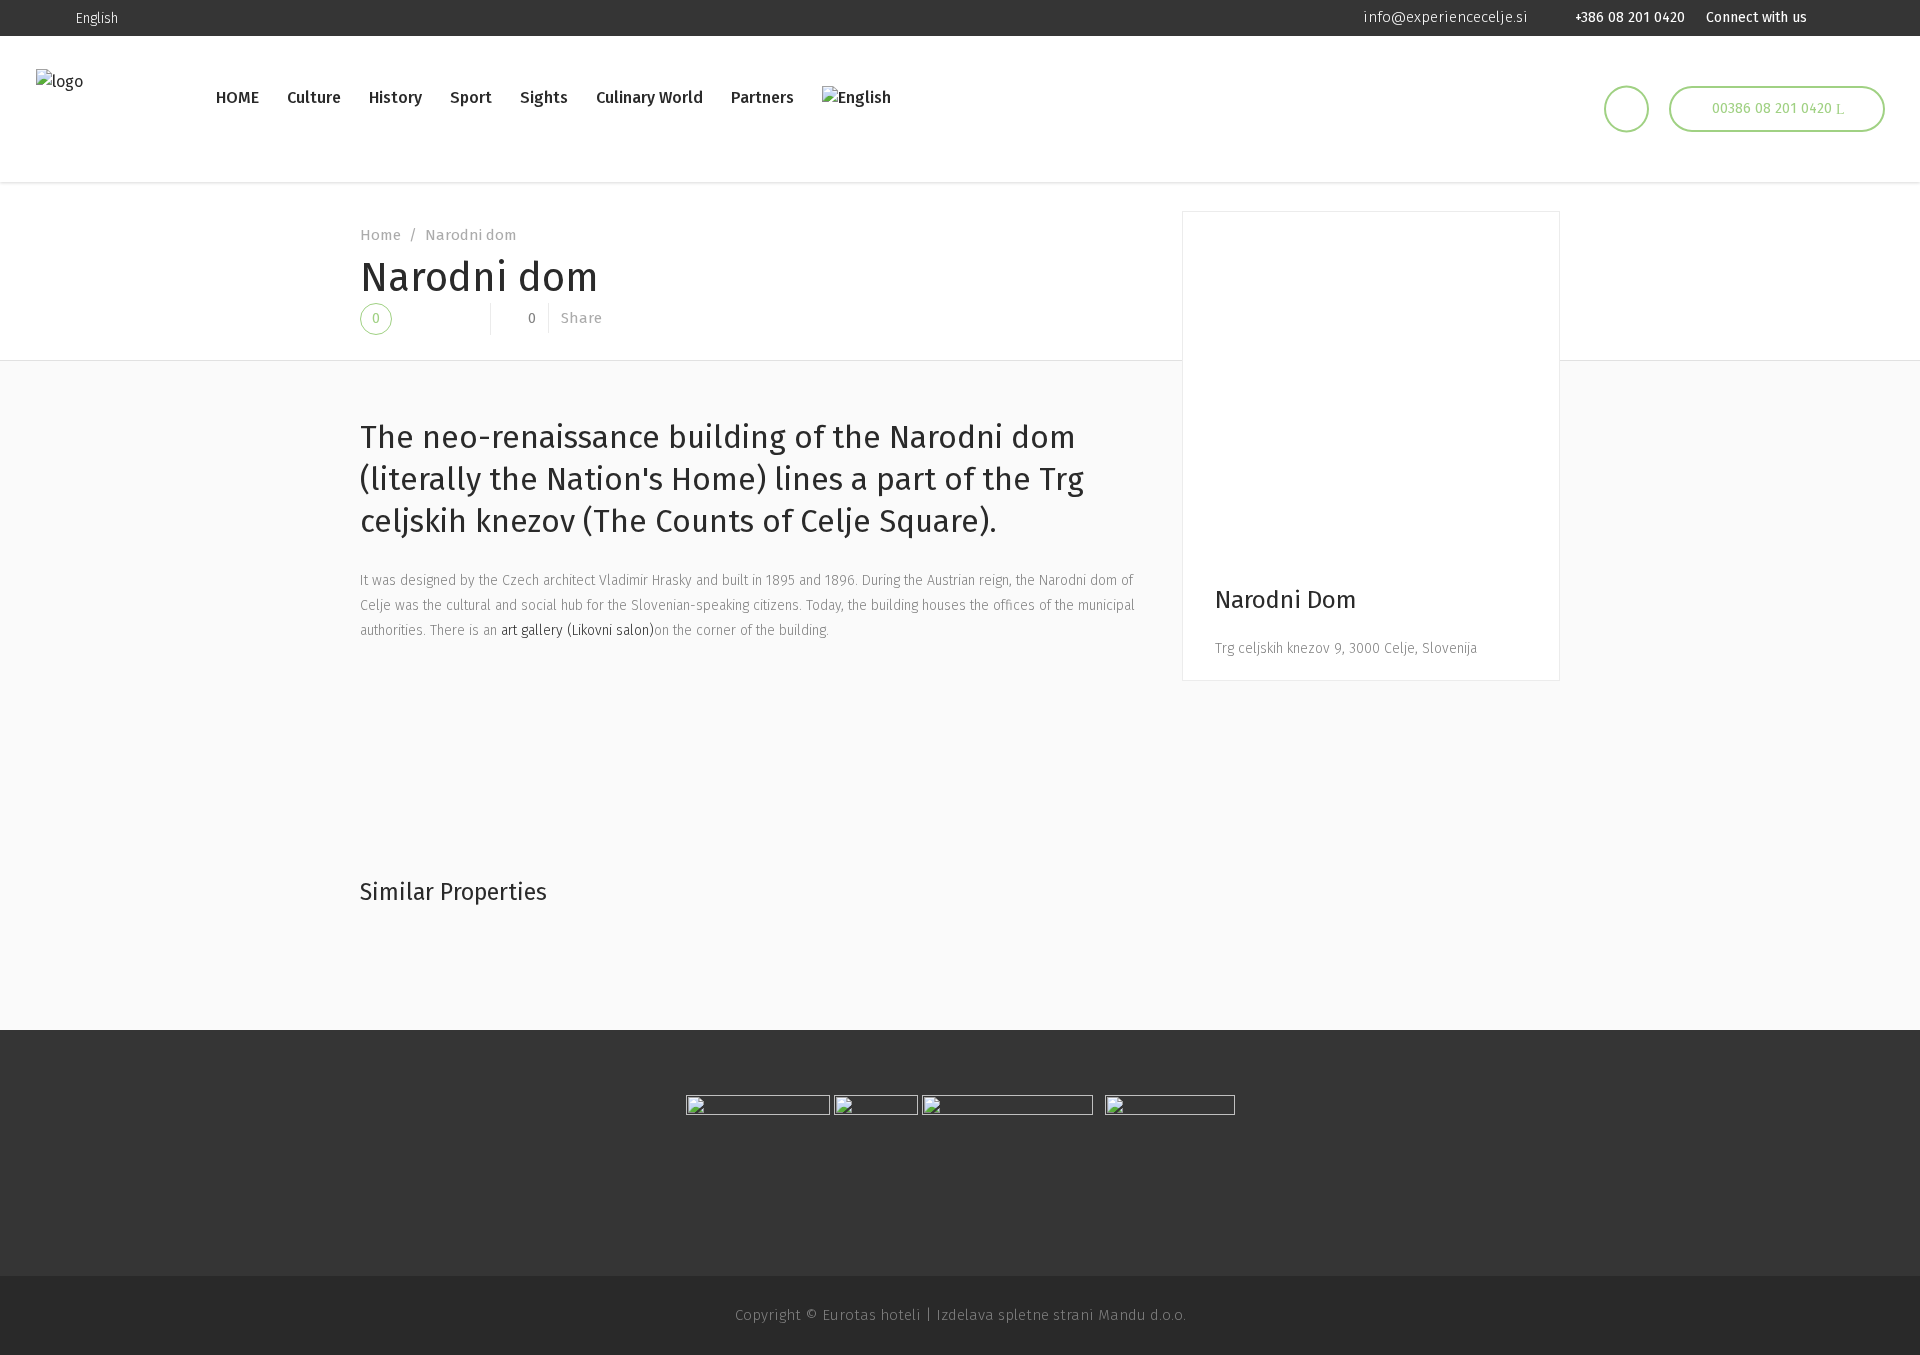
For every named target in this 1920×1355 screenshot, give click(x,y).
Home (380, 235)
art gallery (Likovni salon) (577, 630)
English (97, 18)
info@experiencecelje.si (1445, 17)
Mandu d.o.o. (1142, 1315)
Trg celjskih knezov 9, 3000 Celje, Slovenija (1346, 648)
